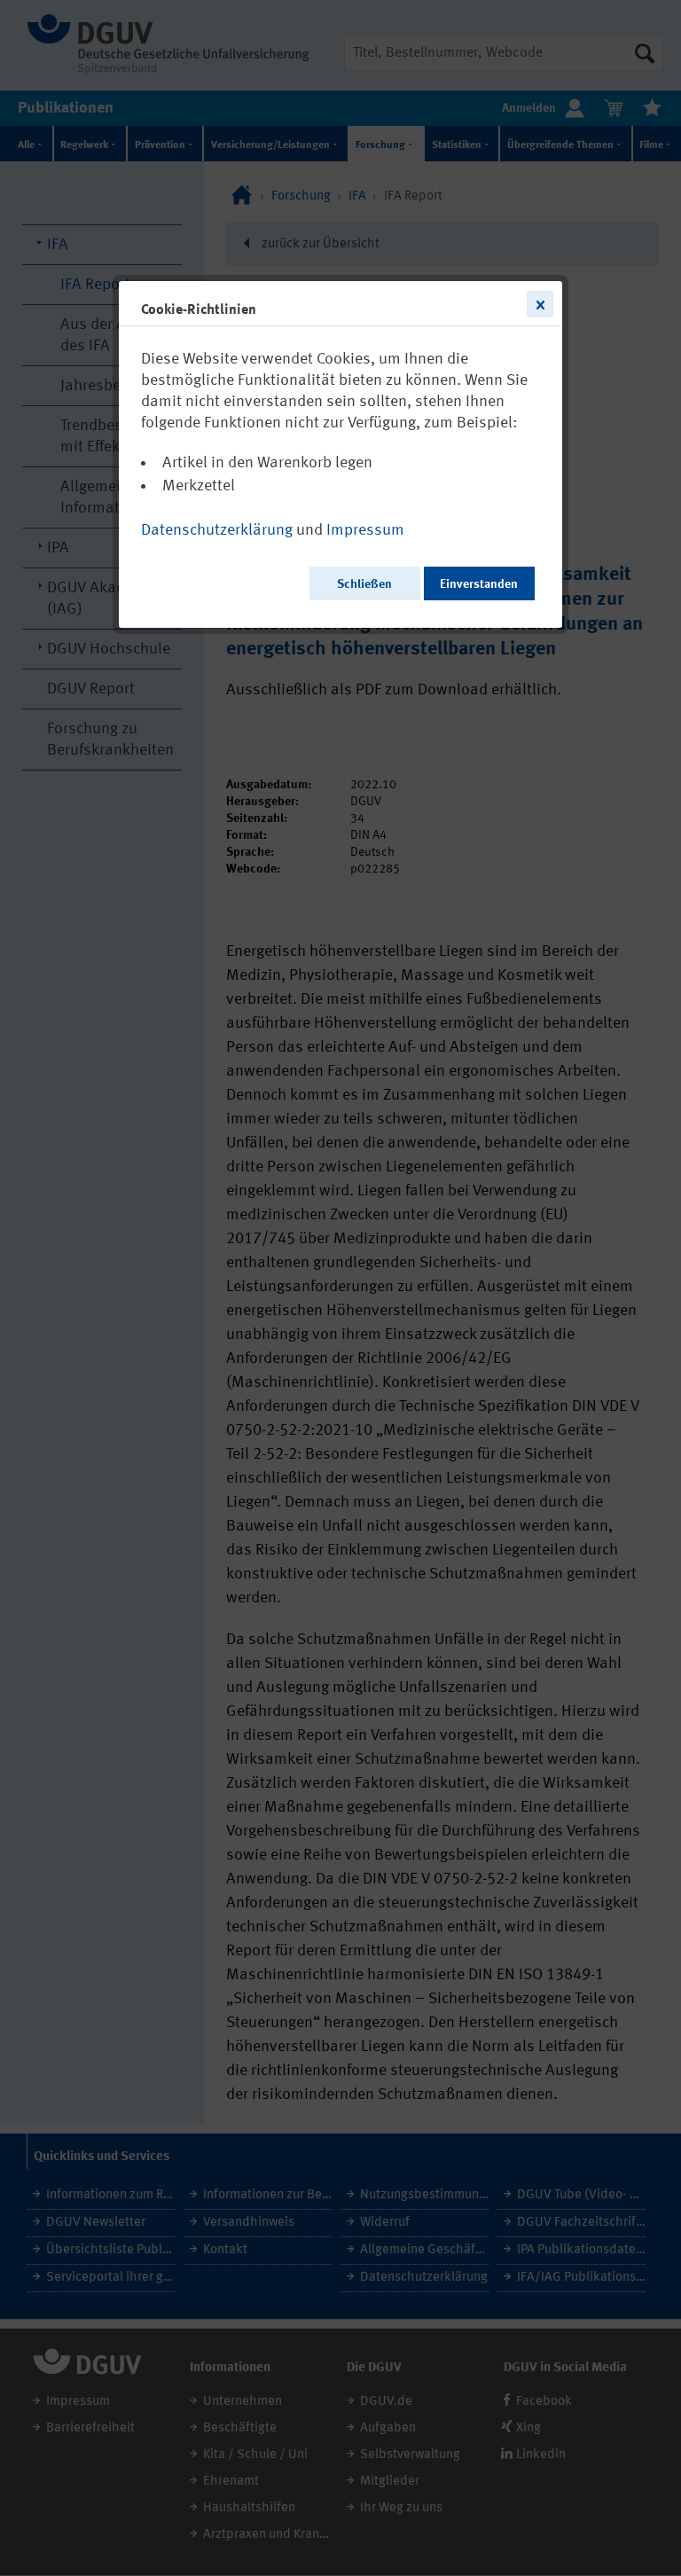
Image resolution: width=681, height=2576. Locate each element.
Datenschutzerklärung (217, 530)
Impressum (365, 530)
